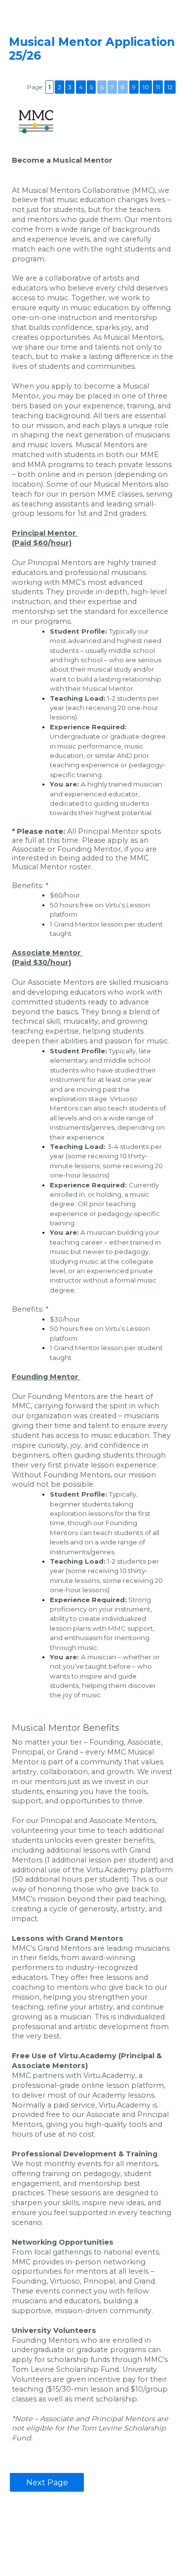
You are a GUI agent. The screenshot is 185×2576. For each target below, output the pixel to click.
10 (146, 87)
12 (170, 87)
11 (158, 87)
